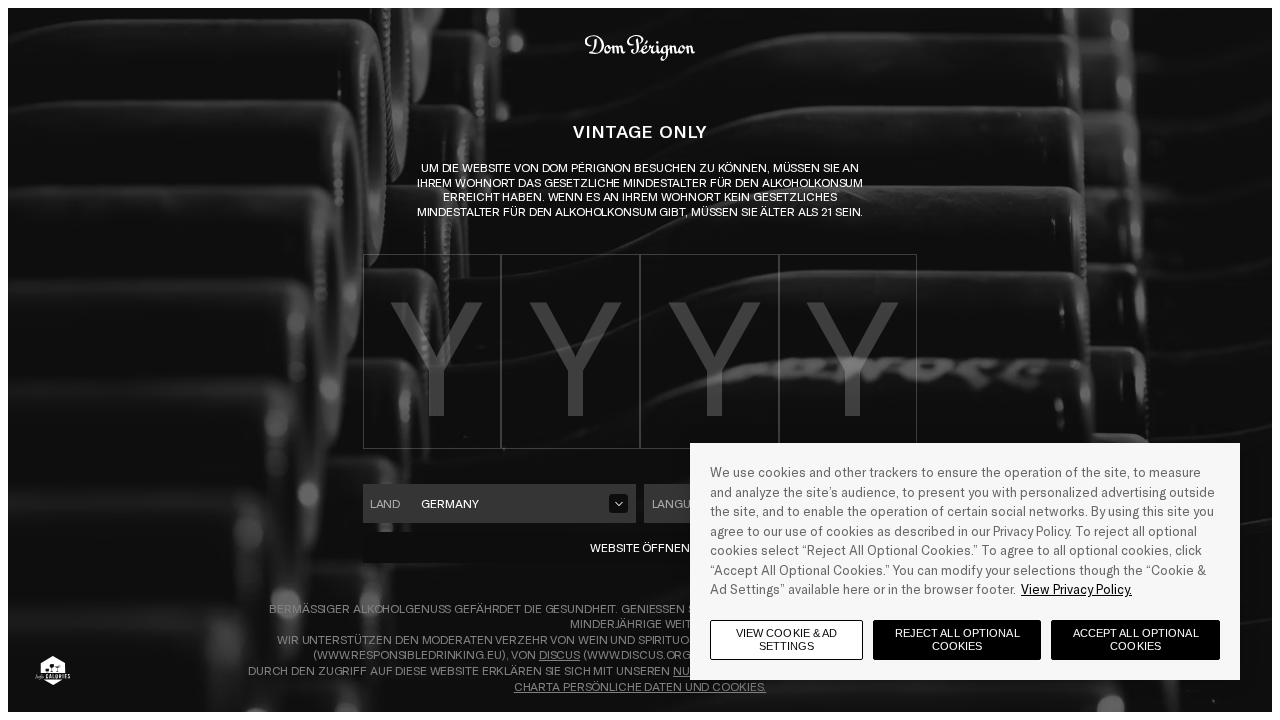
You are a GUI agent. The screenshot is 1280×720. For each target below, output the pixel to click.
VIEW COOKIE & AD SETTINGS (787, 639)
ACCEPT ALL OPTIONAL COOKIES (1136, 639)
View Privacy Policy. (1076, 589)
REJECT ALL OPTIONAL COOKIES (957, 639)
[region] (965, 561)
